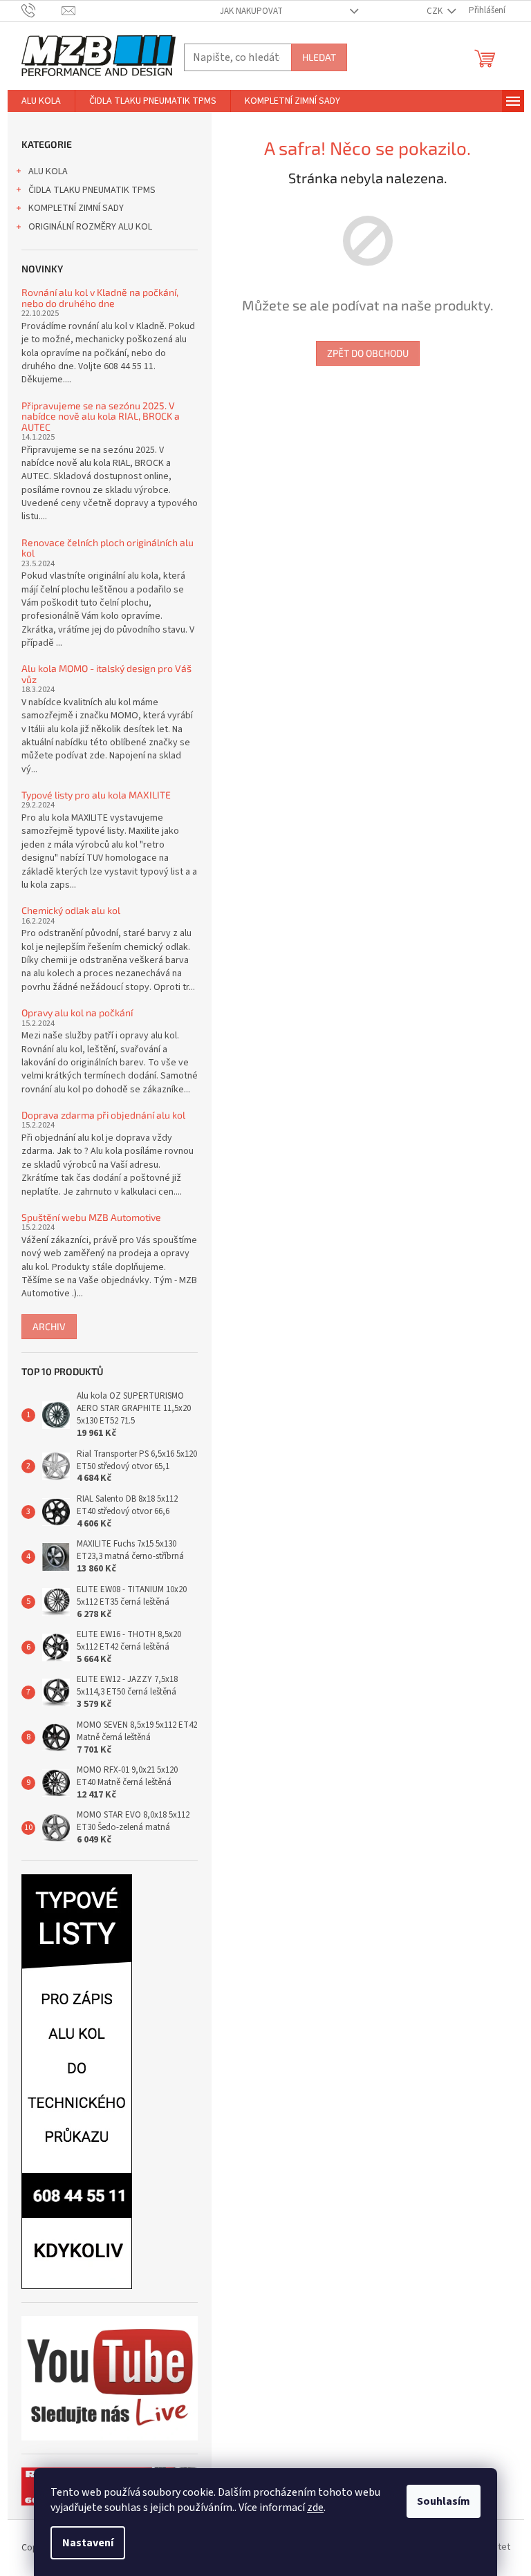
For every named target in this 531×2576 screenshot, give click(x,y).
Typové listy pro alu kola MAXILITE (96, 795)
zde (315, 2508)
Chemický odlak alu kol (71, 910)
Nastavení (88, 2543)
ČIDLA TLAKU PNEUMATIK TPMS (92, 190)
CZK (436, 11)
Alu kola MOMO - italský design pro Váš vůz (106, 674)
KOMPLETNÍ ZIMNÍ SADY (76, 208)
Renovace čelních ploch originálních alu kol (108, 548)
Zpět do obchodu (368, 353)
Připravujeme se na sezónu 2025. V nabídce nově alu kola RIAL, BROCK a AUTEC (101, 416)
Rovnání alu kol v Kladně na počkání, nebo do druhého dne (100, 298)
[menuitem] (41, 101)
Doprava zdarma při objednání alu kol (103, 1115)
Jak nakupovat (251, 11)
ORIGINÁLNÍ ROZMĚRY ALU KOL (90, 227)
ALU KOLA (48, 171)
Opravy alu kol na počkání (77, 1012)
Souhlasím (444, 2501)
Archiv (49, 1326)
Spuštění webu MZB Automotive (91, 1217)
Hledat (319, 57)
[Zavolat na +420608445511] (42, 10)
